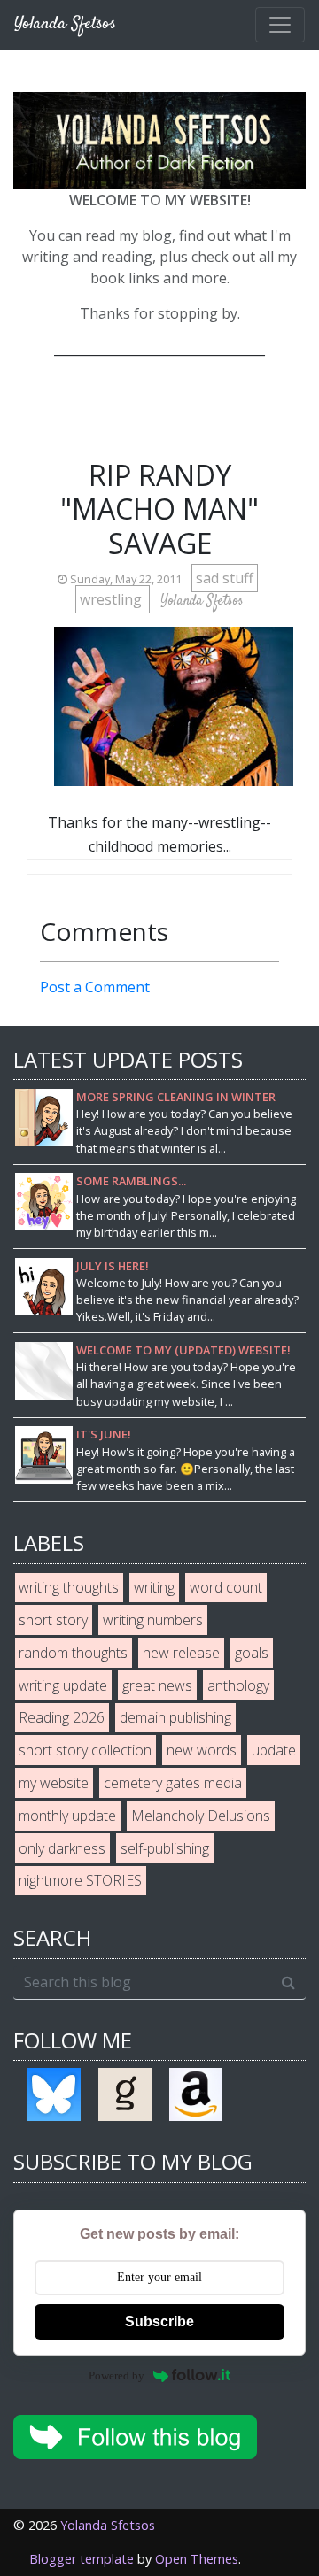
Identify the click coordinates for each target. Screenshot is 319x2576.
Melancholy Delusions (201, 1816)
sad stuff (225, 578)
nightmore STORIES (80, 1880)
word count (226, 1587)
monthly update (67, 1816)
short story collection (85, 1750)
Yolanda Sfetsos (108, 2525)
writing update (63, 1685)
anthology (238, 1685)
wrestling (113, 599)
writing (154, 1587)
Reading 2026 (62, 1717)
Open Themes (197, 2559)
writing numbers (153, 1620)
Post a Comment (95, 987)
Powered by (117, 2375)
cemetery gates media (173, 1783)
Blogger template (82, 2559)
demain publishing (175, 1717)
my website (54, 1783)
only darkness (62, 1848)
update (274, 1750)
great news (157, 1685)
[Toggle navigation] (280, 25)
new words (202, 1750)
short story (53, 1620)
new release (181, 1653)
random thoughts (73, 1653)
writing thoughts (69, 1587)
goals (252, 1653)
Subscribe (159, 2321)
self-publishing (165, 1848)
